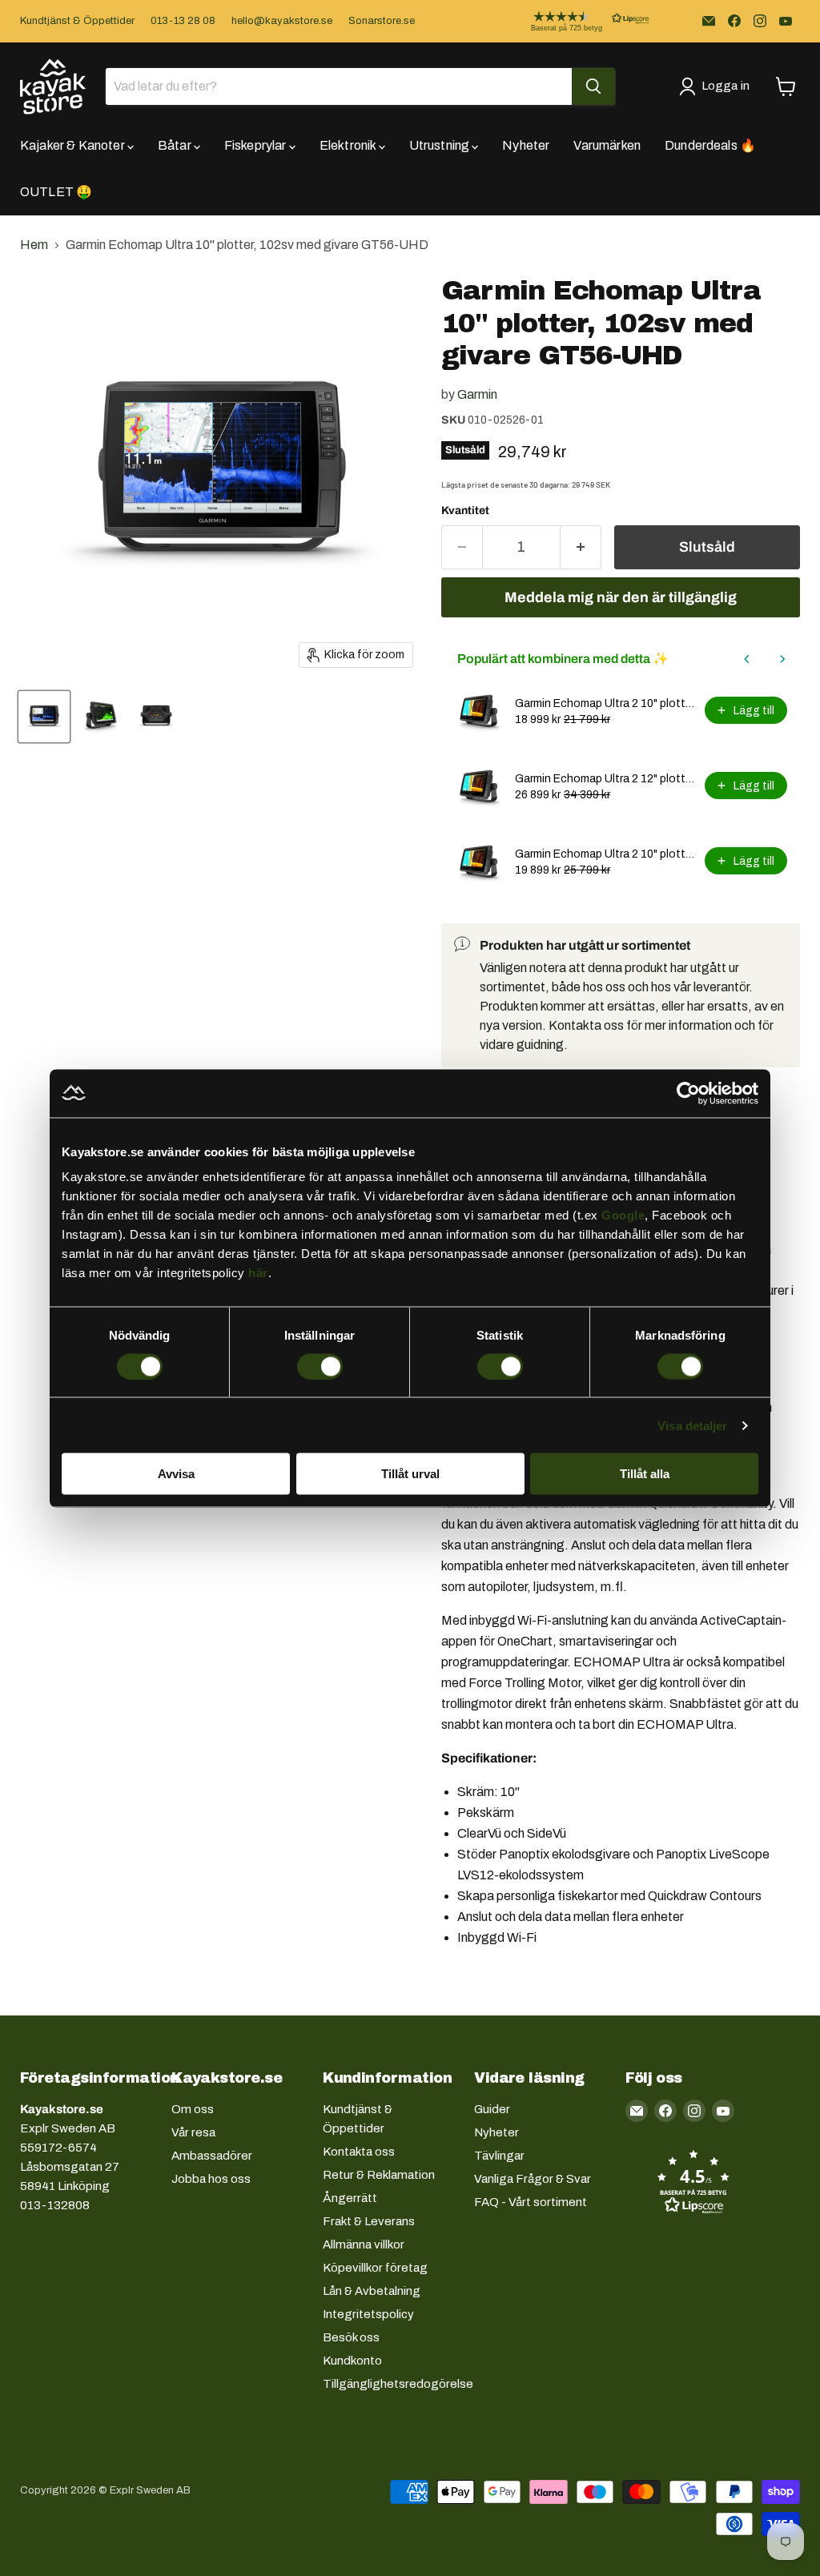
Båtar (176, 145)
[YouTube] (786, 21)
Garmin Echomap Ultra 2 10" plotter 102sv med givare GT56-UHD (605, 854)
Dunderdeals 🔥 (710, 145)
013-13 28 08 (183, 21)
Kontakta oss (359, 2152)
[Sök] (593, 86)
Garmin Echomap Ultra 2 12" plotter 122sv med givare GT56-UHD (605, 779)
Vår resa (193, 2132)
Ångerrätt (350, 2198)
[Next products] (782, 659)
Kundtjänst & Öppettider (77, 21)
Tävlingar (499, 2156)
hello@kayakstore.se (282, 21)
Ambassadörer (212, 2156)
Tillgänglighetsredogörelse (398, 2384)
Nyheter (526, 145)
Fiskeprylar (257, 145)
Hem (34, 245)
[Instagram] (760, 21)
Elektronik (349, 145)
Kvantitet (465, 510)
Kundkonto (352, 2361)
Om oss (193, 2109)
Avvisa (176, 1474)
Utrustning (441, 145)
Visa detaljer (692, 1425)
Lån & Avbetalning (372, 2291)
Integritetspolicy (368, 2314)
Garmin (477, 394)
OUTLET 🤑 (56, 192)
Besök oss (351, 2337)
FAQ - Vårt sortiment (531, 2202)
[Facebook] (734, 21)
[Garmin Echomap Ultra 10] (44, 717)
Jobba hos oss (211, 2179)
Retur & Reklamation (379, 2175)
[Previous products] (747, 659)
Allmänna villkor (364, 2244)
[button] (577, 21)
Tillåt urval (410, 1474)
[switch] (320, 1366)
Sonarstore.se (382, 21)
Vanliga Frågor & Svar (533, 2179)
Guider (492, 2109)
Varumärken (607, 145)
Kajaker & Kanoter (74, 145)
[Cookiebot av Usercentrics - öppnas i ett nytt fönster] (688, 1093)
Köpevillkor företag (375, 2268)
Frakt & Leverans (369, 2221)
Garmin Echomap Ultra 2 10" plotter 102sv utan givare (605, 703)
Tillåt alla (645, 1474)
